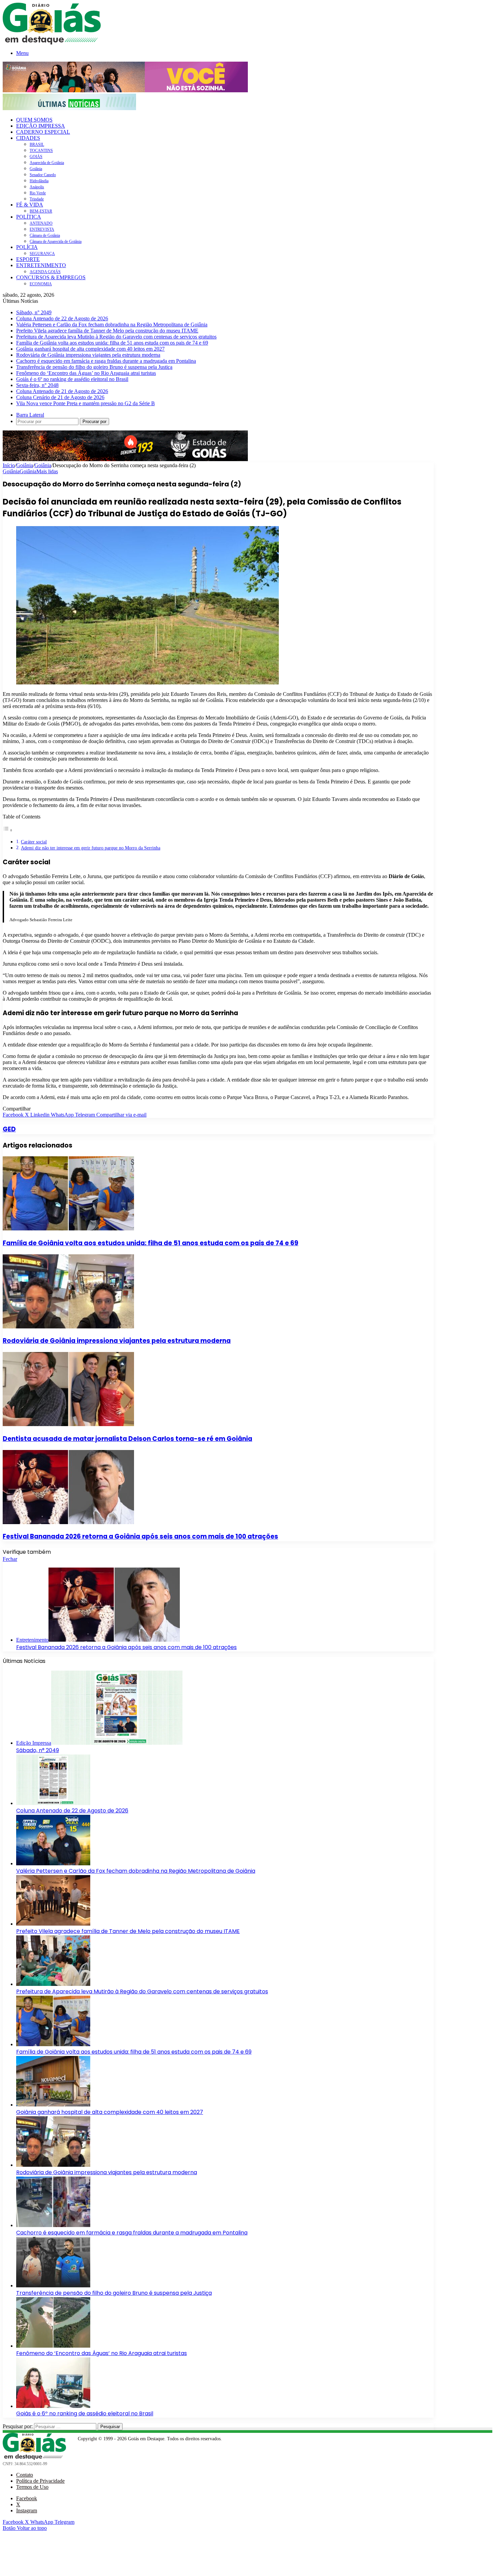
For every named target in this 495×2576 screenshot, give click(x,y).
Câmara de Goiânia (45, 235)
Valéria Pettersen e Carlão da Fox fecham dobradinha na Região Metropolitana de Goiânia (112, 325)
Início (9, 465)
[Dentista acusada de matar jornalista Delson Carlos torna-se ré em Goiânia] (68, 1424)
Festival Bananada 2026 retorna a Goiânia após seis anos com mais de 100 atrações (140, 1536)
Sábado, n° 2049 (34, 312)
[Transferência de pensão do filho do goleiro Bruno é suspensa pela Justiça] (53, 2285)
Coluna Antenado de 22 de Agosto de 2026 (62, 318)
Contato (25, 2475)
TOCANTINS (41, 151)
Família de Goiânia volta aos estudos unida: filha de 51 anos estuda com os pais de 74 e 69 (112, 343)
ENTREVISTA (42, 229)
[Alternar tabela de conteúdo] (8, 830)
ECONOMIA (41, 284)
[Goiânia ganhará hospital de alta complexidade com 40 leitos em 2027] (53, 2105)
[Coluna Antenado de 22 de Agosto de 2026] (53, 1803)
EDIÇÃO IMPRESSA (41, 126)
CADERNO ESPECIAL (43, 132)
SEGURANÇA (42, 254)
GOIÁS (36, 157)
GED (9, 1129)
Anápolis (37, 187)
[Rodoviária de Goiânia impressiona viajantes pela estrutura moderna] (68, 1327)
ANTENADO (41, 223)
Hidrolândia (39, 181)
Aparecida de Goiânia (47, 163)
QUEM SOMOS (34, 120)
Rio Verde (38, 193)
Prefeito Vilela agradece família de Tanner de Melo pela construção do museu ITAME (107, 331)
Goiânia (36, 169)
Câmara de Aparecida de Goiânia (56, 241)
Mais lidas (47, 471)
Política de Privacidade (40, 2481)
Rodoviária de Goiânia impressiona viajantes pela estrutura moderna (88, 355)
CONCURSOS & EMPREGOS (51, 277)
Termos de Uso (32, 2487)
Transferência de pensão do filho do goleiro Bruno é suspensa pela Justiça (94, 367)
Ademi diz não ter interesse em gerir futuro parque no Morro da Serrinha (91, 848)
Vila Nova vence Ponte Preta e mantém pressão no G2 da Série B (86, 403)
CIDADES (28, 138)
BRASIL (37, 144)
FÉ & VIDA (30, 205)
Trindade (37, 199)
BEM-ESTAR (41, 211)
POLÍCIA (27, 247)
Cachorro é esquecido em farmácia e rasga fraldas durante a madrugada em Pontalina (106, 361)
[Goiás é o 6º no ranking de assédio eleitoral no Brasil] (53, 2406)
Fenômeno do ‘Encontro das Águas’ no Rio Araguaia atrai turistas (86, 373)
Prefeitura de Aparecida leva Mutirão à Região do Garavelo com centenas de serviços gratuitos (116, 337)
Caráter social (34, 842)
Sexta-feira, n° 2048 (37, 385)
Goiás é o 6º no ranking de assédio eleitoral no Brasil (72, 379)
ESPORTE (28, 259)
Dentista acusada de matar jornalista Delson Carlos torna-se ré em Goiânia (127, 1439)
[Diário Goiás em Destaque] (52, 43)
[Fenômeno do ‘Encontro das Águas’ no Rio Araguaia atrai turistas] (53, 2346)
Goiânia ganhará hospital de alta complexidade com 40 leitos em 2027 (90, 349)
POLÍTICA (29, 217)
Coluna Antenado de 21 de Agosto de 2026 (62, 391)
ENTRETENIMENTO (41, 265)
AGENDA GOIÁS (45, 272)
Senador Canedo (43, 175)
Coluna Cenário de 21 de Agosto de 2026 (60, 397)
